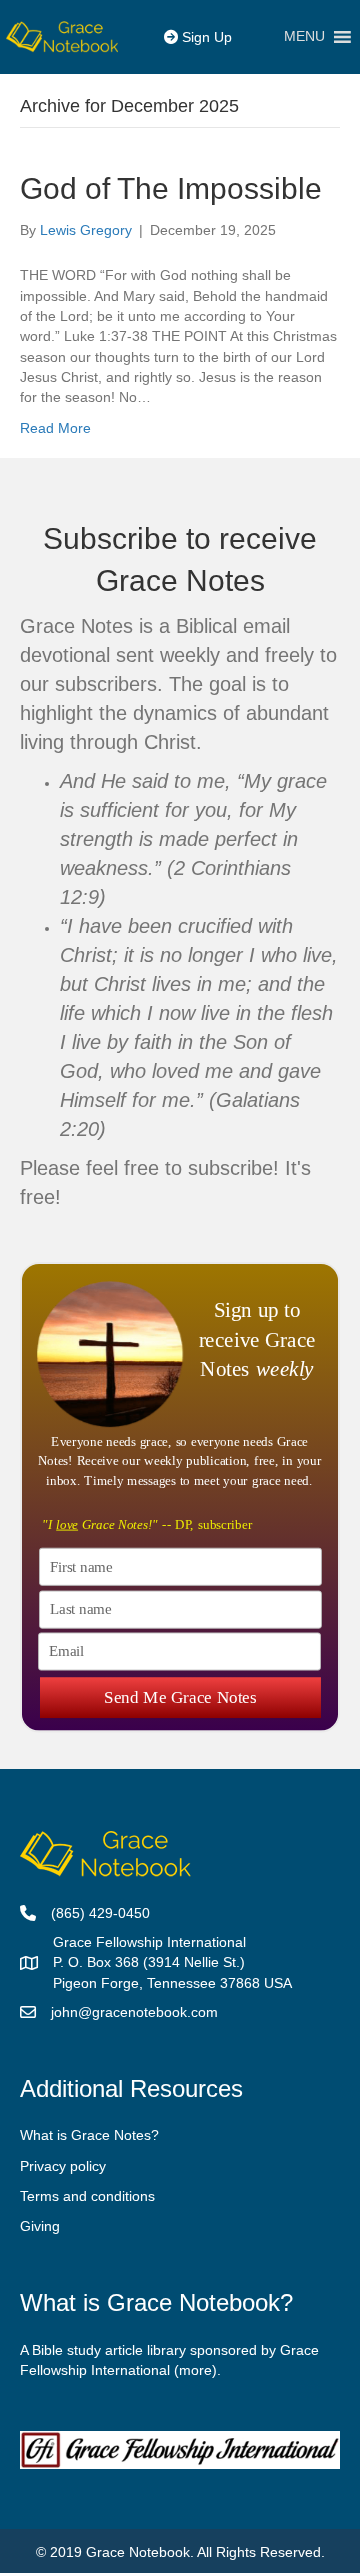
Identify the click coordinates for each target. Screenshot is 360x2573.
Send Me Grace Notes (180, 1697)
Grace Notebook (138, 2552)
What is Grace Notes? (89, 2135)
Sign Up (205, 37)
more (195, 2370)
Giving (40, 2226)
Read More (55, 428)
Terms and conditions (87, 2196)
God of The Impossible (171, 188)
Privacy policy (63, 2166)
